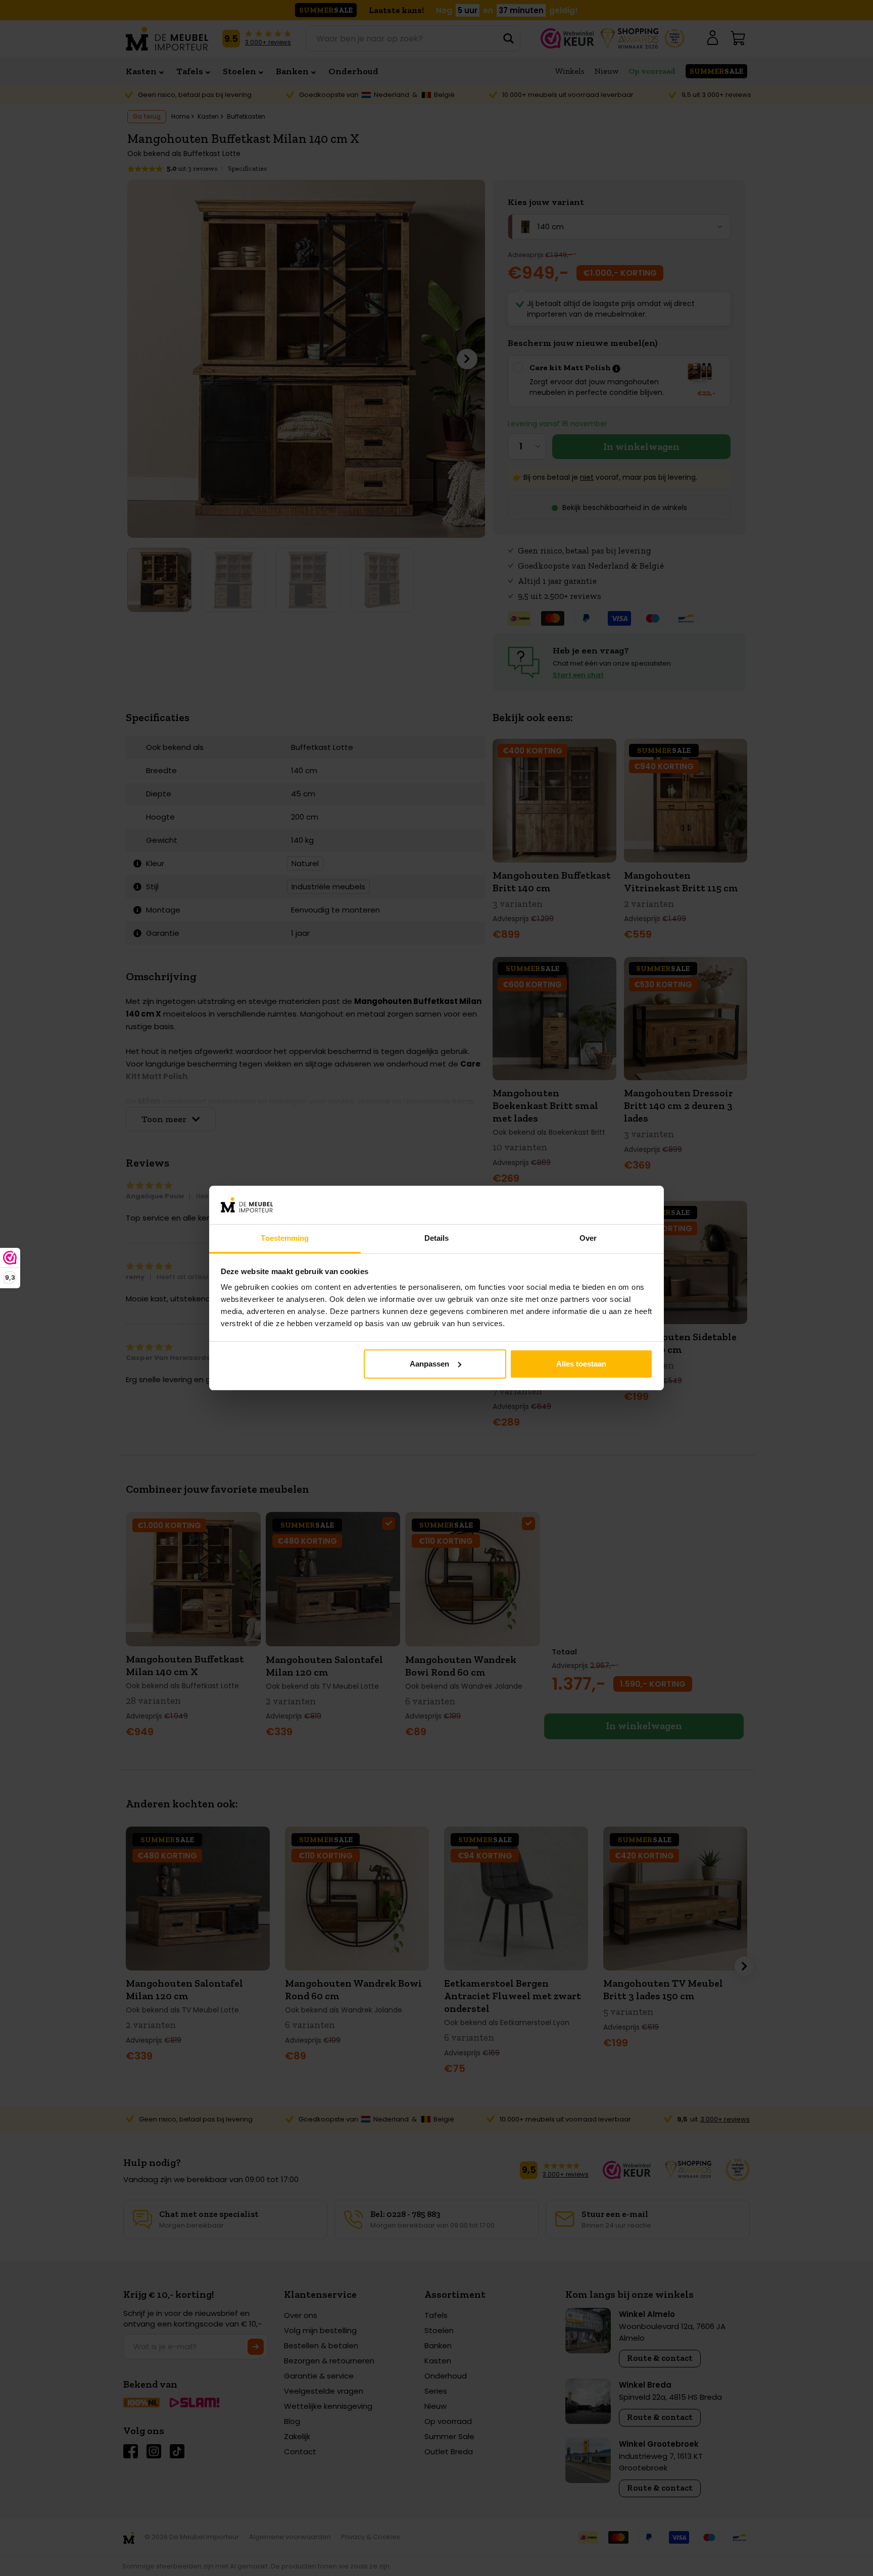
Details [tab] (437, 1238)
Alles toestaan (581, 1364)
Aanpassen (429, 1364)
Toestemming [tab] (285, 1238)
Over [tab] (588, 1238)
